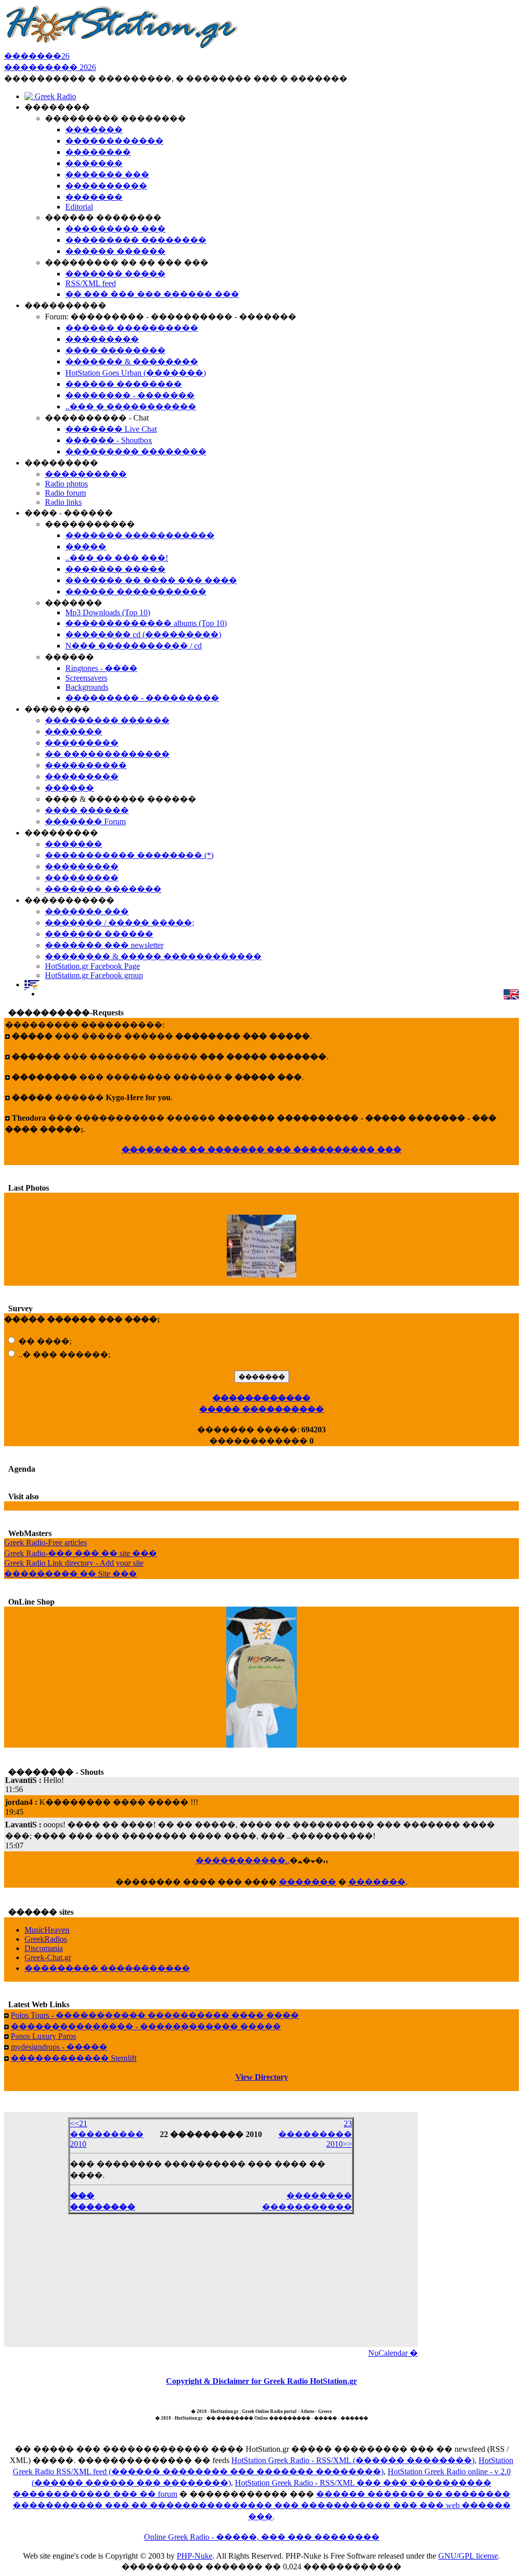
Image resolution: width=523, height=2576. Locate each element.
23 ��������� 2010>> (315, 2134)
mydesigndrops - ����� (59, 2047)
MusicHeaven (47, 1930)
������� (307, 1882)
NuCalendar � (393, 2353)
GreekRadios (46, 1939)
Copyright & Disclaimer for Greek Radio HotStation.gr (261, 2381)
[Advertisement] (211, 2278)
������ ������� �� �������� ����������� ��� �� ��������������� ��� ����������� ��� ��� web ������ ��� (262, 2505)
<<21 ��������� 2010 (107, 2134)
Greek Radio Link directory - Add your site (74, 1563)
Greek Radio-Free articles (45, 1542)
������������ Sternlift (74, 2058)
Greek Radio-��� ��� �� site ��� (80, 1553)
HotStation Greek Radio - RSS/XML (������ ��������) (353, 2460)
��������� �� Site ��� (70, 1574)
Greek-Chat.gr (48, 1957)
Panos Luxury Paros (43, 2036)
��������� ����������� (107, 1968)
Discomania (44, 1948)
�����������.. (243, 1860)
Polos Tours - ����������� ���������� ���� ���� (155, 2015)
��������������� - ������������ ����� (146, 2026)
